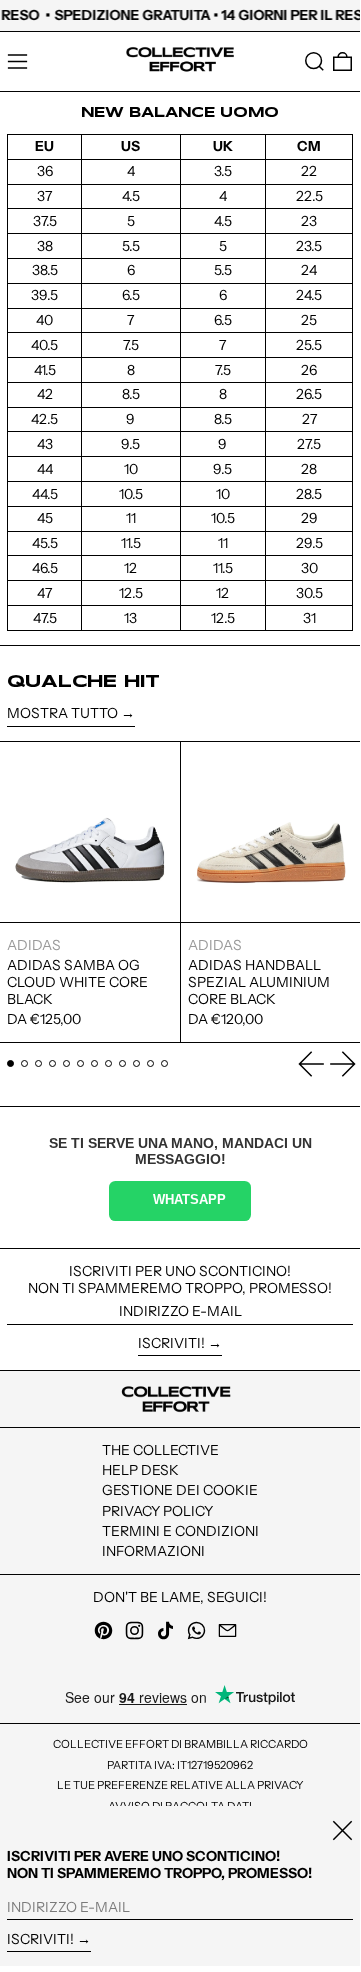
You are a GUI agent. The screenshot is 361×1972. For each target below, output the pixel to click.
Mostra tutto (62, 713)
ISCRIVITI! (171, 1343)
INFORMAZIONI (153, 1551)
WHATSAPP (189, 1200)
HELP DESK (140, 1470)
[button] (314, 61)
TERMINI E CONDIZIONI (180, 1531)
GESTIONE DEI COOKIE (180, 1490)
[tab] (10, 1063)
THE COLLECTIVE (160, 1450)
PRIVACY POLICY (157, 1511)
